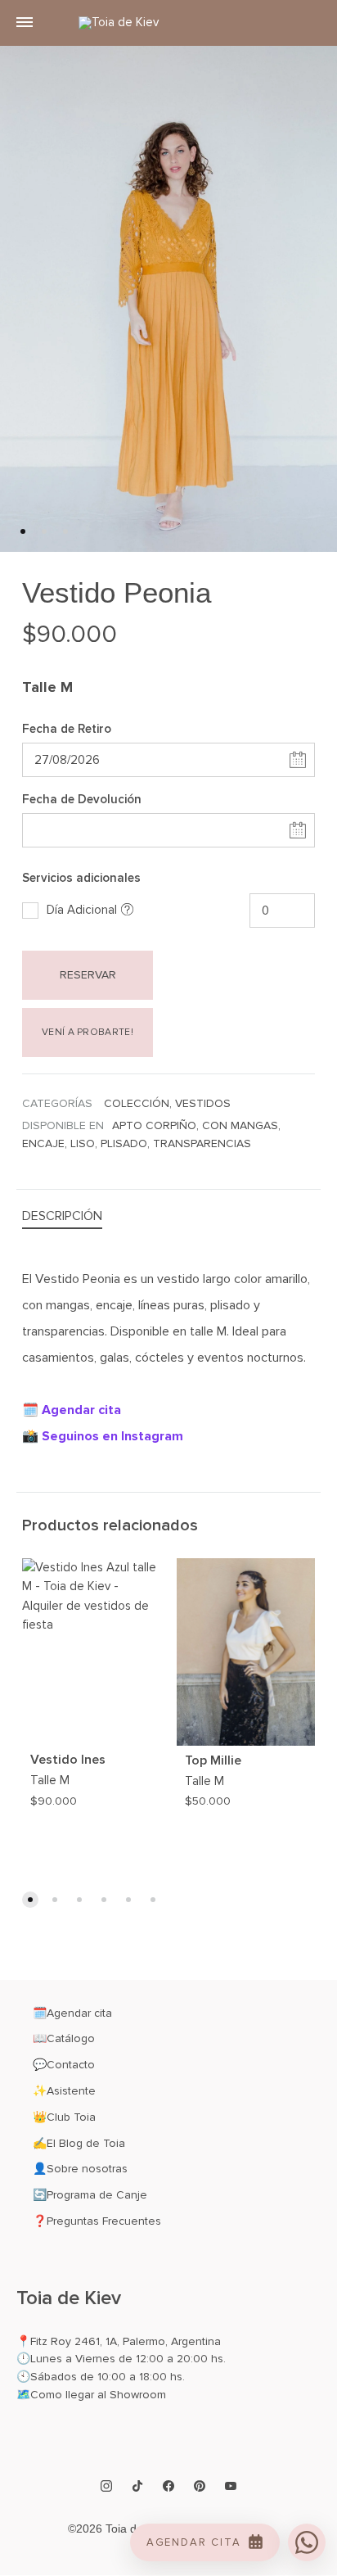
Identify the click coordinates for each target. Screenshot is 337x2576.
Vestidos (203, 1103)
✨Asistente (64, 2091)
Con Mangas (240, 1125)
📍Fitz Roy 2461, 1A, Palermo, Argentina (119, 2341)
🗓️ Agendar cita (72, 1410)
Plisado (124, 1143)
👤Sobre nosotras (80, 2169)
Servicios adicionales (81, 878)
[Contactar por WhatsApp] (307, 2542)
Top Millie (213, 1760)
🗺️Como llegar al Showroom (91, 2395)
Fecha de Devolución (82, 799)
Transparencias (202, 1143)
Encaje (43, 1143)
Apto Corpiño (154, 1125)
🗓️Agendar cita (72, 2013)
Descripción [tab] (62, 1216)
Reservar (88, 975)
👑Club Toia (64, 2117)
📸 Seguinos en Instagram (103, 1436)
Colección (137, 1103)
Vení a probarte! (88, 1032)
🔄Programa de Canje (90, 2195)
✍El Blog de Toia (79, 2143)
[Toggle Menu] (25, 23)
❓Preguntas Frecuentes (97, 2221)
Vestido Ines (68, 1760)
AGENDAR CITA (194, 2542)
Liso (83, 1143)
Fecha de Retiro (67, 729)
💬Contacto (64, 2065)
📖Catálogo (64, 2038)
